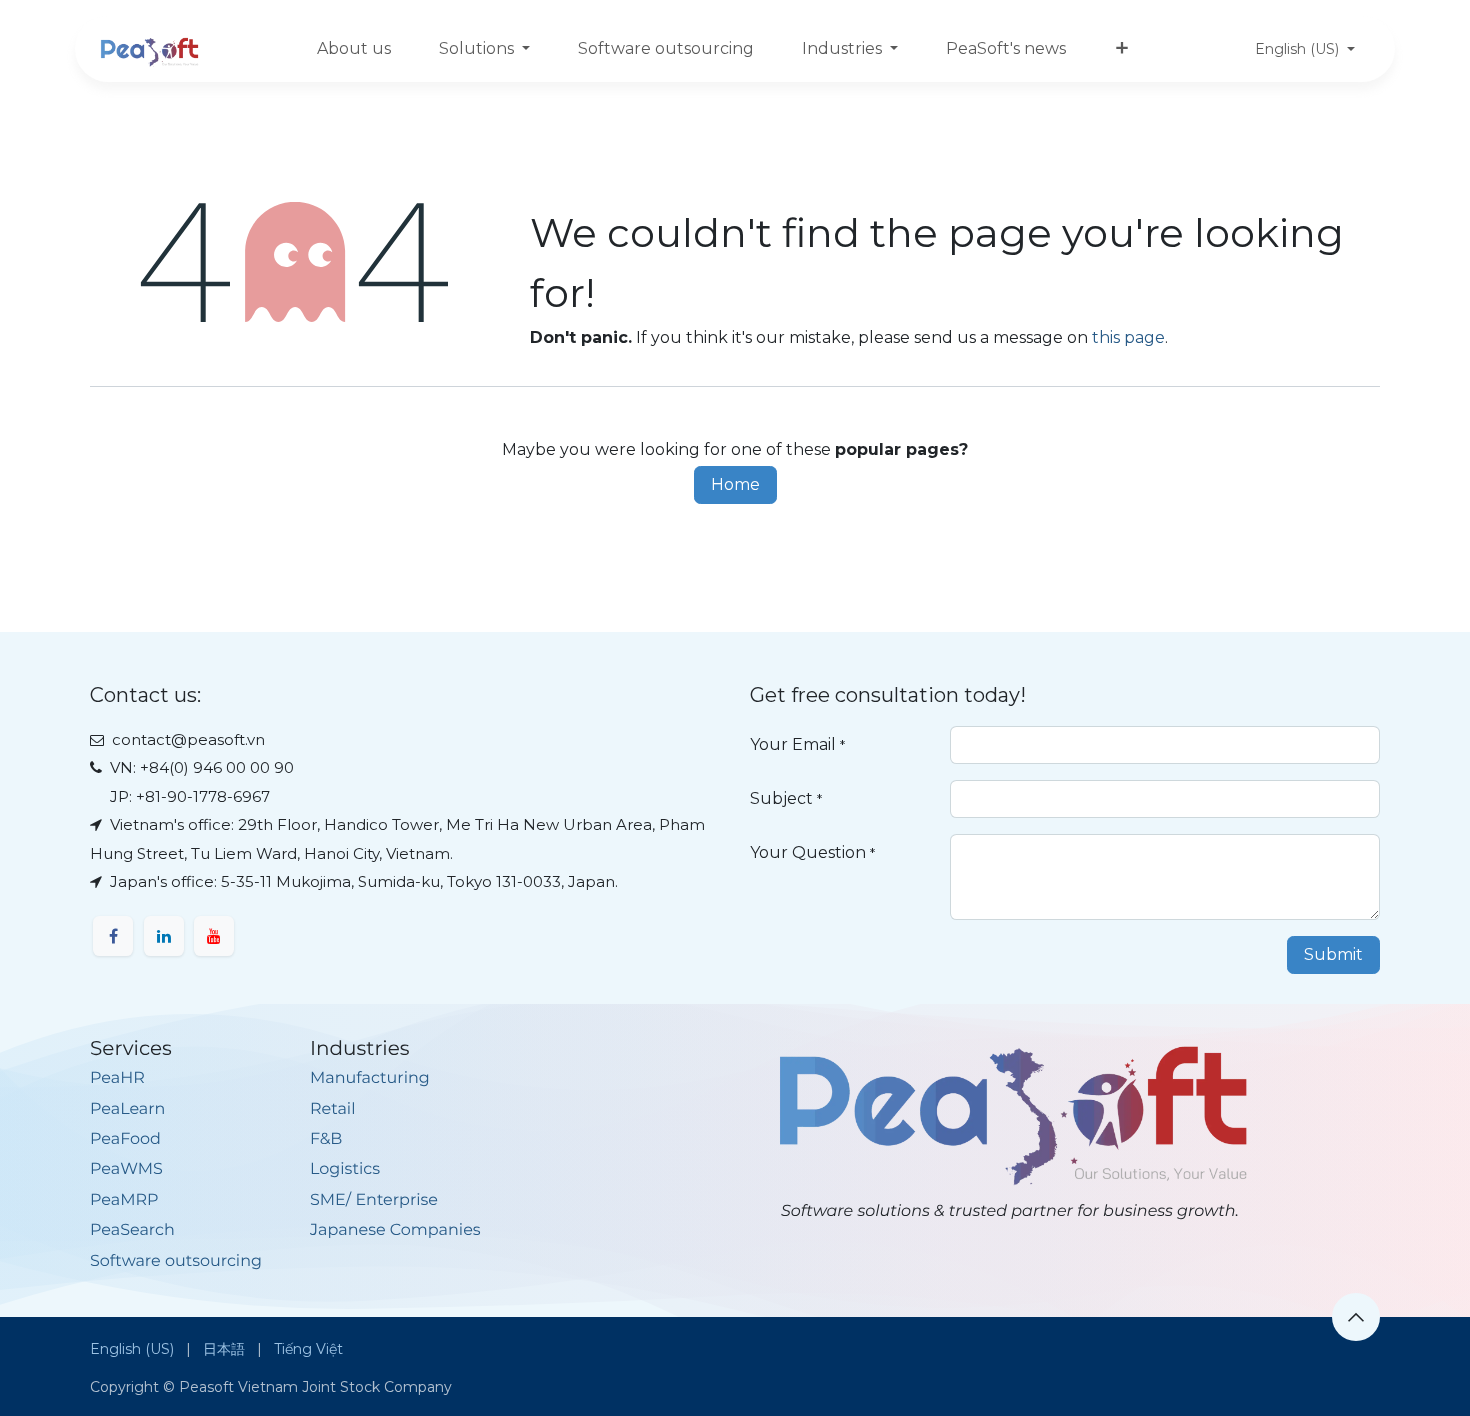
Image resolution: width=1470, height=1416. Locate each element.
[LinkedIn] (164, 936)
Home (735, 484)
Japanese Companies (395, 1230)
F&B (326, 1139)
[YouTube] (214, 936)
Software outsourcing (176, 1261)
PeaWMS (126, 1169)
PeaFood (125, 1139)
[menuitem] (354, 49)
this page (1128, 337)
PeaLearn (127, 1109)
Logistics (345, 1169)
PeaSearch (132, 1230)
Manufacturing (370, 1078)
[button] (1356, 1317)
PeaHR (117, 1078)
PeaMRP (124, 1200)
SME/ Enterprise (374, 1200)
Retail (332, 1109)
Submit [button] (1333, 954)
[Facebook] (113, 936)
